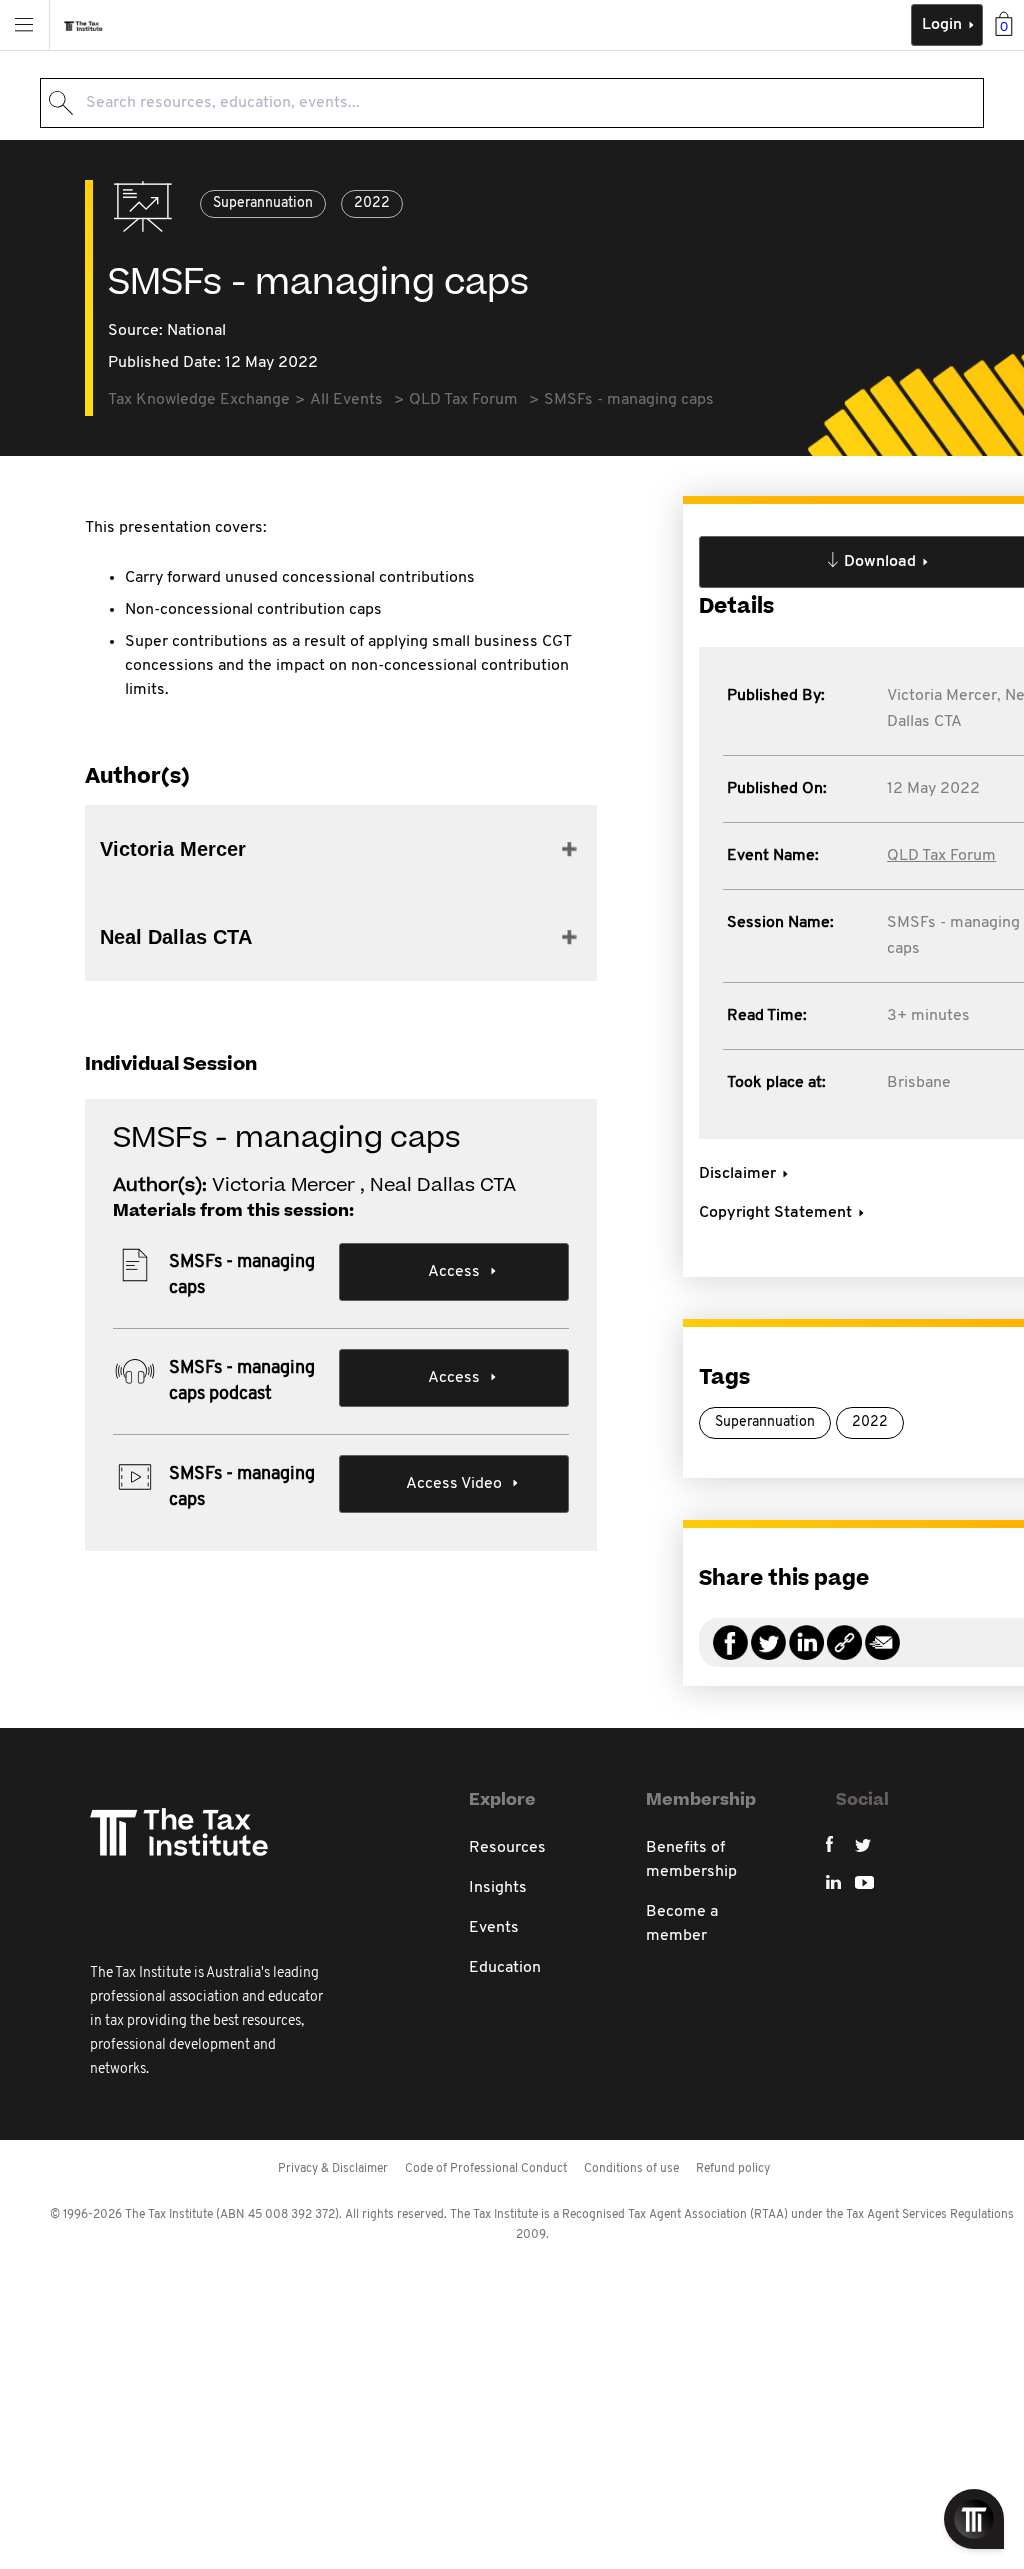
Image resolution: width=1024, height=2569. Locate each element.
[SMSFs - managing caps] (844, 1654)
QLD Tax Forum (941, 856)
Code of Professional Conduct (486, 2169)
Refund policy (733, 2169)
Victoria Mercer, (944, 696)
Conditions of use (631, 2169)
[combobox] (512, 103)
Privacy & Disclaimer (333, 2169)
